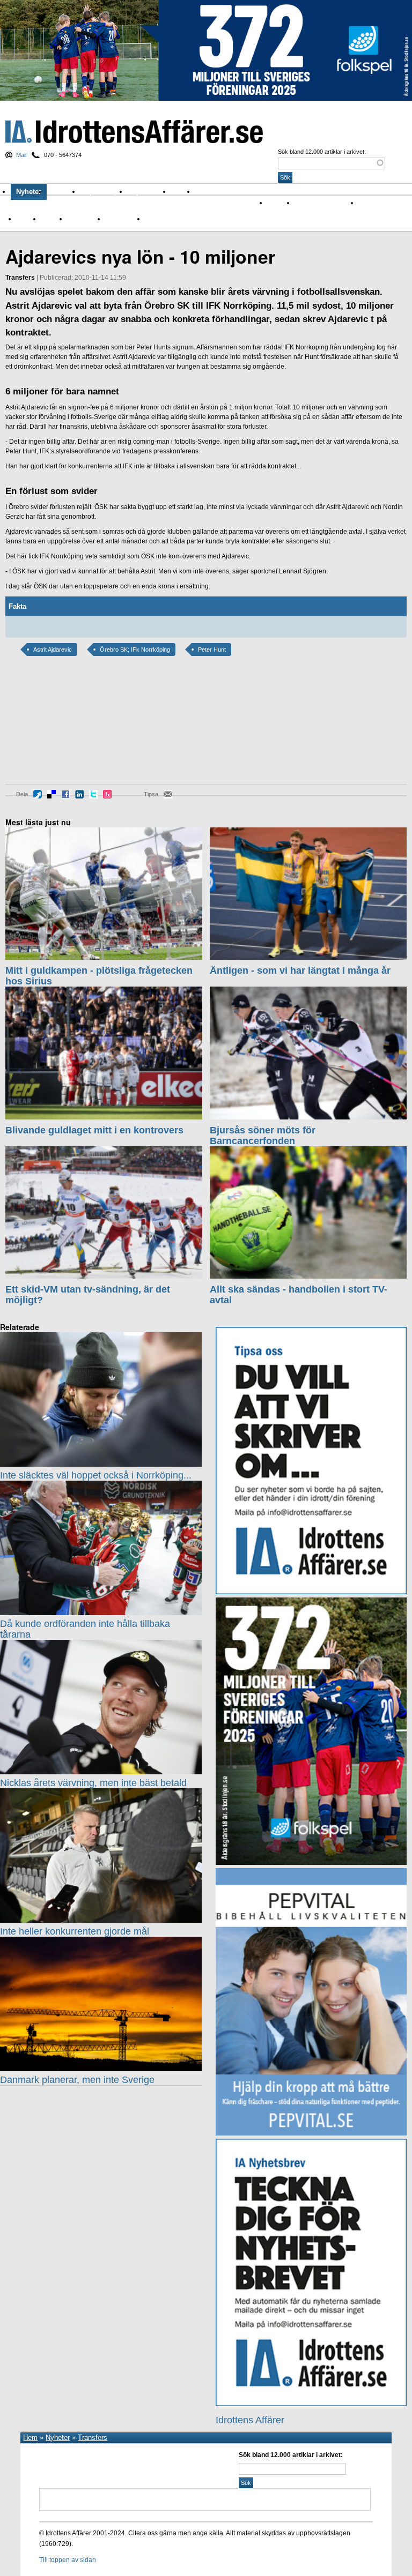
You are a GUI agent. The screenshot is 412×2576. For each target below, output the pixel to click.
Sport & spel (104, 192)
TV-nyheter (121, 219)
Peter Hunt (212, 649)
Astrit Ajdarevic (53, 649)
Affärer (277, 203)
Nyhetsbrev (149, 192)
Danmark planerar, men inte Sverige (77, 2080)
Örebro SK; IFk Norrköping (135, 649)
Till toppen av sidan (68, 2560)
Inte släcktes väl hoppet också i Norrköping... (96, 1475)
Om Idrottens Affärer (231, 192)
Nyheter (29, 192)
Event (24, 219)
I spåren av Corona (322, 203)
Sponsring (82, 219)
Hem (30, 2437)
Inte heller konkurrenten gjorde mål (75, 1931)
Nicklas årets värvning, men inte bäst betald (93, 1783)
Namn (50, 219)
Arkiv (183, 192)
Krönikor (64, 192)
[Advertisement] (54, 728)
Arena (367, 203)
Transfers (93, 2437)
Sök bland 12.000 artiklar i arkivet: (322, 152)
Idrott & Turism (166, 219)
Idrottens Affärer (134, 132)
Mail (21, 155)
